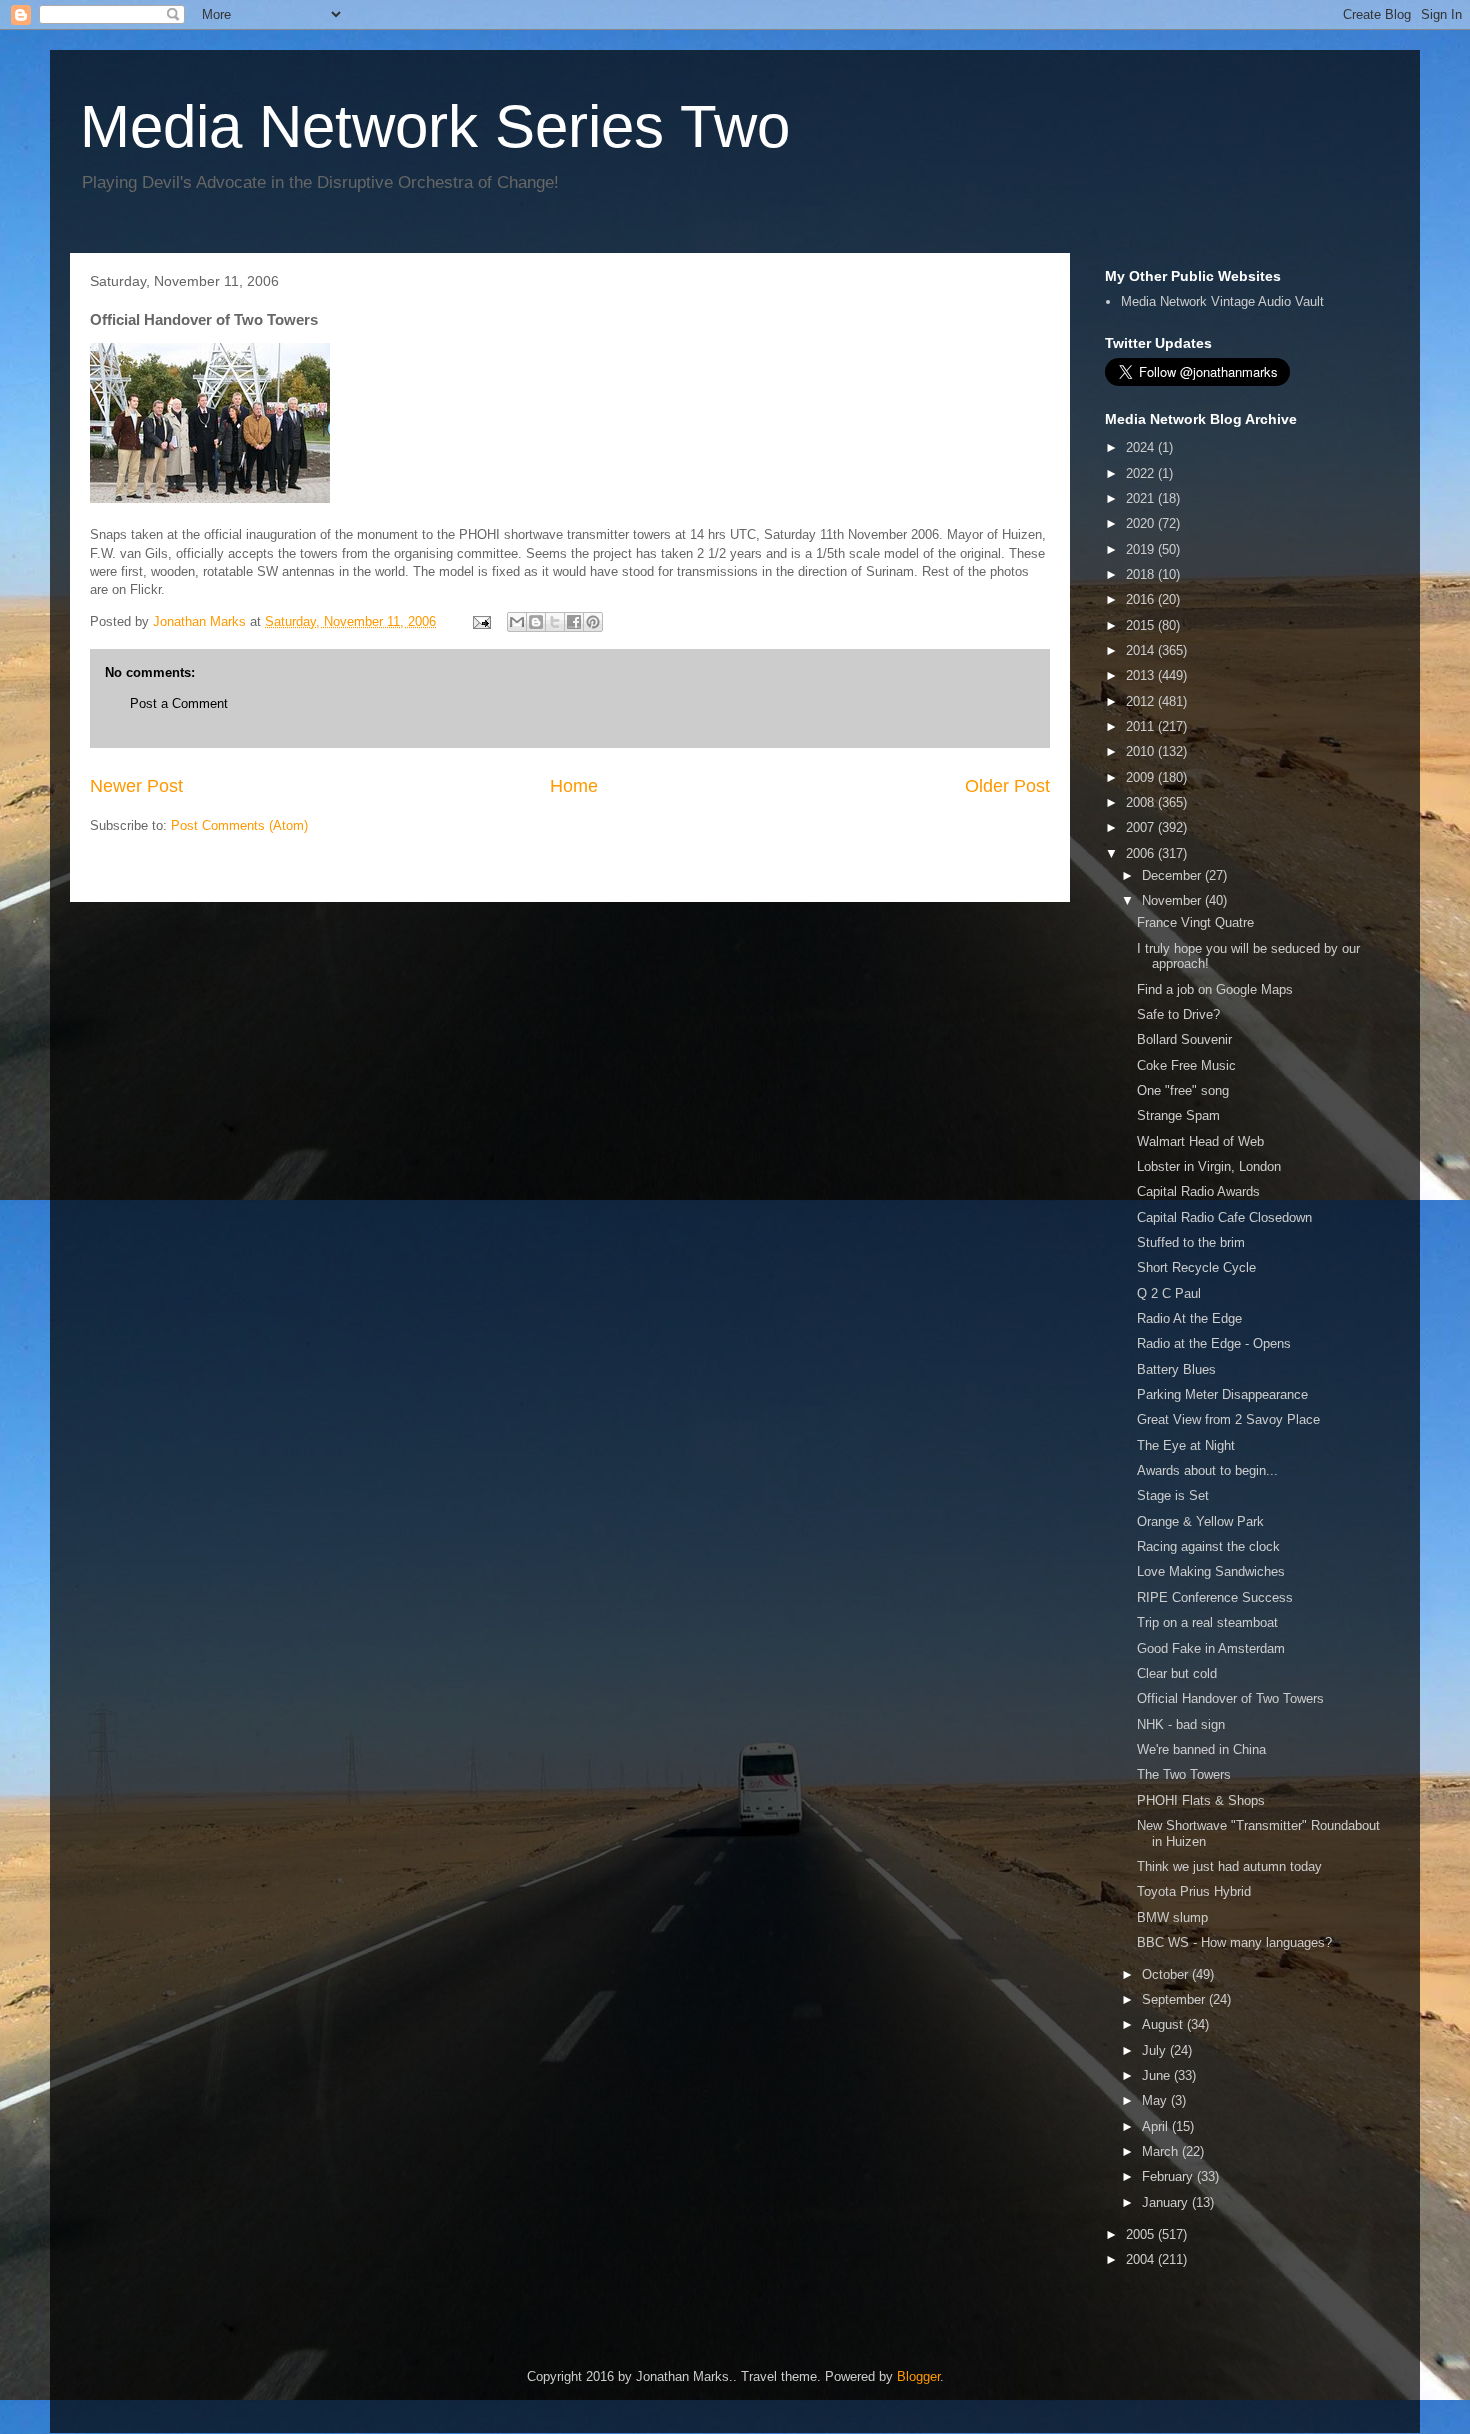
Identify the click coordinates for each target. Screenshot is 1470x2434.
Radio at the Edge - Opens (1214, 1343)
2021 (1142, 498)
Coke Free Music (1186, 1065)
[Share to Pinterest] (593, 622)
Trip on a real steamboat (1207, 1622)
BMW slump (1172, 1917)
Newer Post (136, 786)
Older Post (1007, 786)
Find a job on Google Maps (1215, 989)
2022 (1142, 473)
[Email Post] (480, 621)
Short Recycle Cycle (1196, 1267)
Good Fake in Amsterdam (1211, 1648)
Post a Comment (179, 703)
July (1156, 2050)
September (1175, 1999)
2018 (1142, 574)
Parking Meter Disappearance (1222, 1394)
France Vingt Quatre (1195, 922)
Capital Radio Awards (1198, 1191)
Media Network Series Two (435, 126)
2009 (1142, 777)
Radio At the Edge (1189, 1318)
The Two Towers (1184, 1774)
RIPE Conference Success (1215, 1597)
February (1169, 2176)
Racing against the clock (1208, 1546)
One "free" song (1183, 1090)
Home (574, 786)
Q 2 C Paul (1169, 1293)
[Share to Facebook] (574, 622)
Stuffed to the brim (1191, 1242)
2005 (1142, 2234)
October (1167, 1974)
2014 (1142, 650)
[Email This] (517, 622)
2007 (1142, 827)
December (1173, 875)
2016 (1142, 599)
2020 (1142, 523)
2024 (1142, 447)
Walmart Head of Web (1200, 1141)
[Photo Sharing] (210, 498)
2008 (1142, 802)
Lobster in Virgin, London (1209, 1166)
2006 (1142, 853)
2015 (1142, 625)
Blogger (918, 2376)
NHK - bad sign (1181, 1724)
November (1173, 900)
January (1167, 2202)
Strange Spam (1178, 1115)
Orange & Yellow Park (1200, 1521)
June (1158, 2075)
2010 (1142, 751)
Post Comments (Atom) (239, 825)
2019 (1142, 549)
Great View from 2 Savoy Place (1228, 1419)
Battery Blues (1176, 1369)
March (1162, 2151)
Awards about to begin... (1207, 1470)
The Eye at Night (1186, 1445)
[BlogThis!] (536, 622)
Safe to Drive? (1178, 1014)
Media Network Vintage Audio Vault (1222, 301)
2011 (1142, 726)
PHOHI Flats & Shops (1201, 1800)
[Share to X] (555, 622)
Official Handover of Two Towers (1230, 1698)
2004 (1142, 2259)
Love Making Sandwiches (1211, 1571)
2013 (1142, 675)
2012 (1142, 701)
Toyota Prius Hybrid (1194, 1891)
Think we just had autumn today (1229, 1866)
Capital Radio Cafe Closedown (1224, 1217)
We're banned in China (1201, 1749)
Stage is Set (1173, 1495)
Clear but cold (1177, 1673)
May (1156, 2100)
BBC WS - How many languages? (1234, 1942)
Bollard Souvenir (1184, 1039)
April (1157, 2126)
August (1164, 2024)
